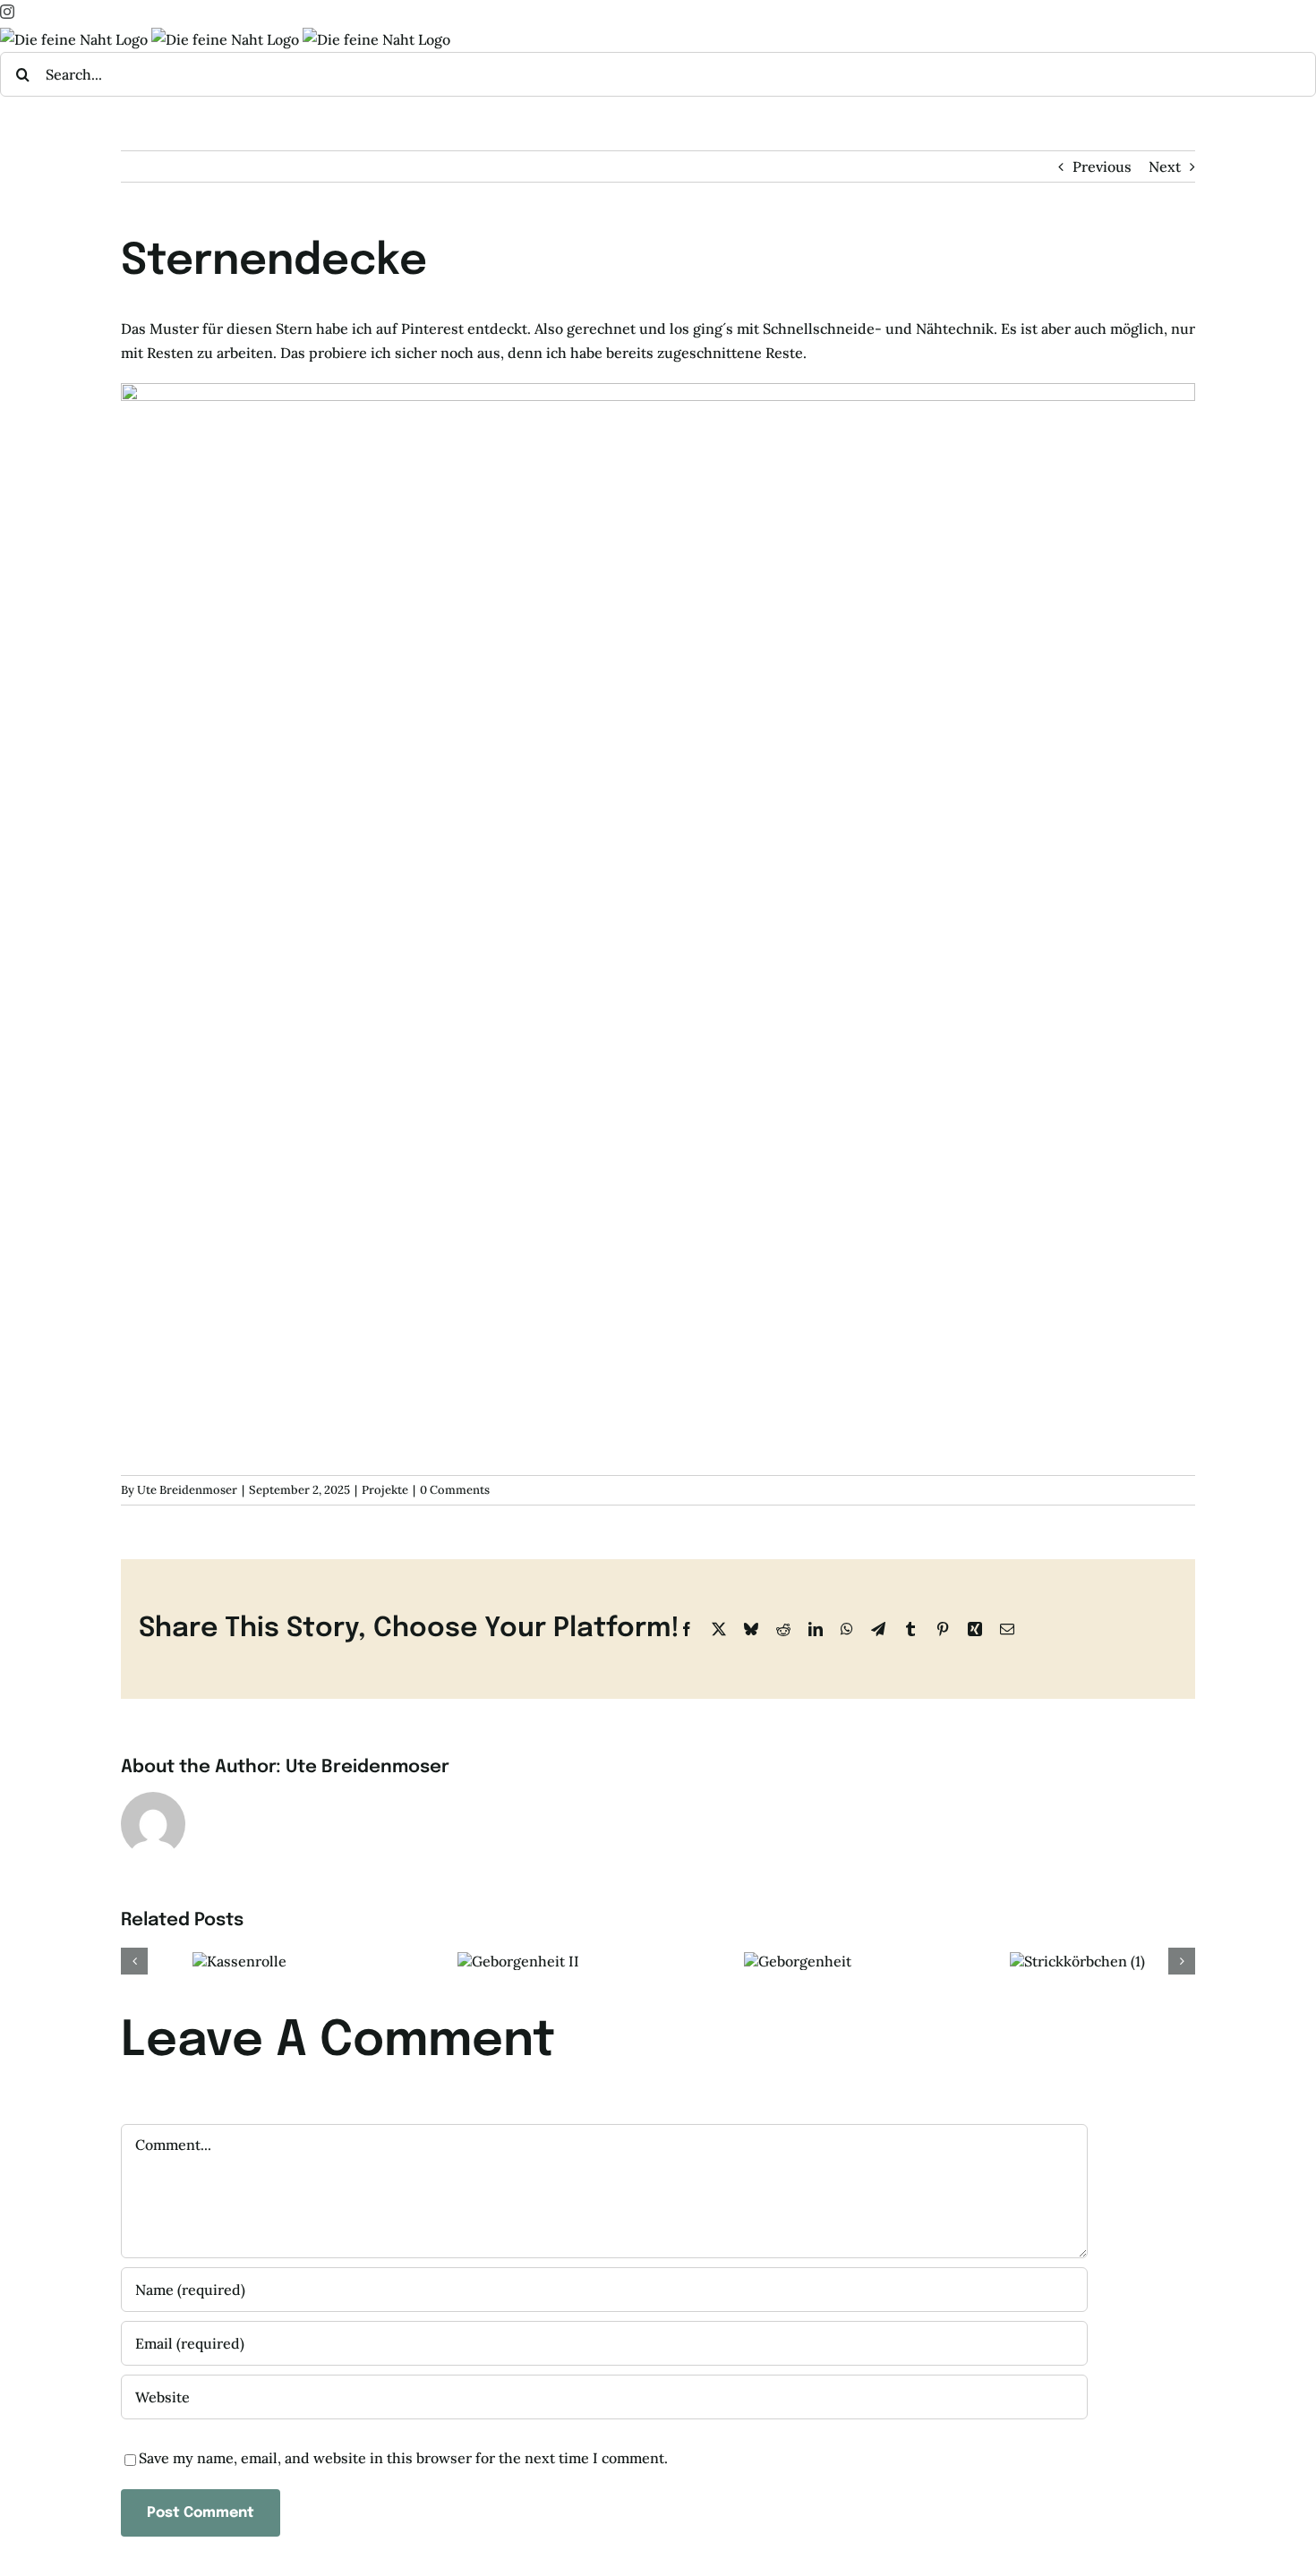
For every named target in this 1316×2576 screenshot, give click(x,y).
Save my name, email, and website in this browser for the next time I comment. (403, 2458)
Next (1165, 166)
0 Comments (455, 1490)
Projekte (385, 1490)
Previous (1102, 166)
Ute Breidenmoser (187, 1490)
